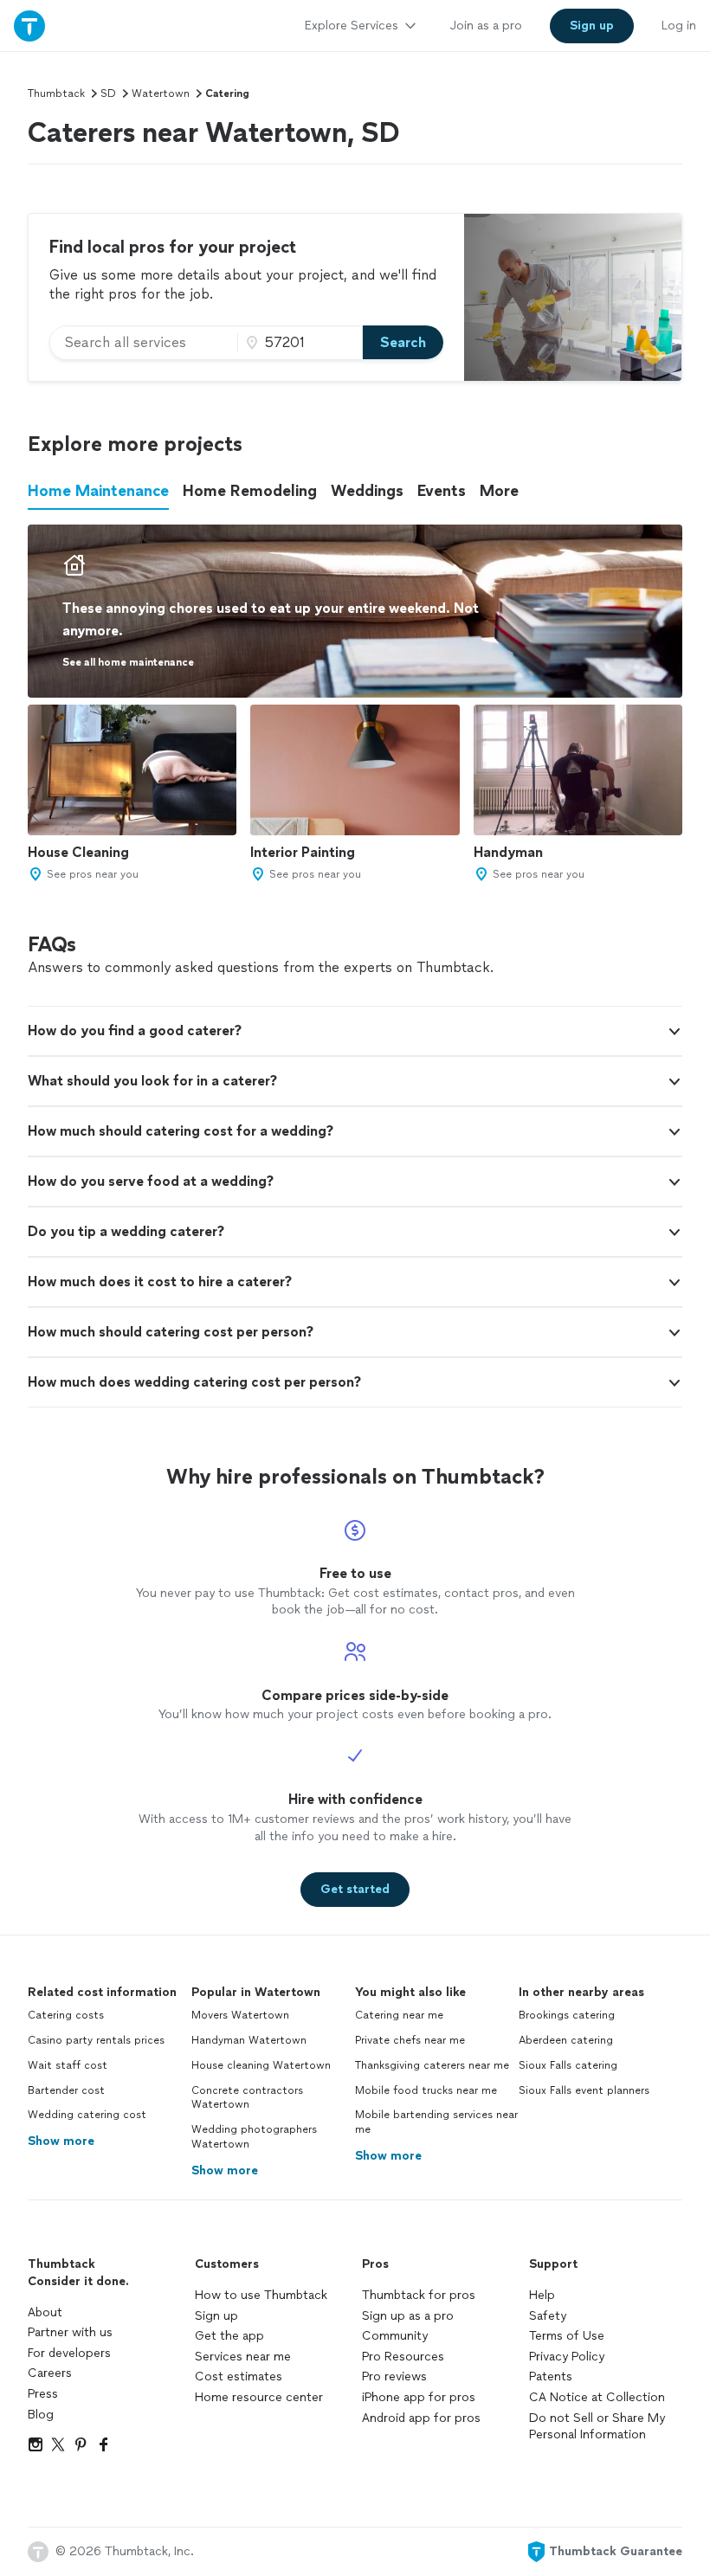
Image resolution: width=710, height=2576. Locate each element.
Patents (551, 2376)
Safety (548, 2316)
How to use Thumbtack (261, 2295)
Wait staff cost (68, 2065)
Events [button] (442, 491)
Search (403, 342)
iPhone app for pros (419, 2397)
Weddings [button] (367, 491)
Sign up (216, 2316)
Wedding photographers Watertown (254, 2137)
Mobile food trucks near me (426, 2090)
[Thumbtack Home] (29, 26)
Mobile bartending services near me (436, 2122)
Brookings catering (567, 2015)
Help (542, 2295)
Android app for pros (421, 2418)
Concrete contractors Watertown (247, 2098)
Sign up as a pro (408, 2316)
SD (108, 93)
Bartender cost (66, 2090)
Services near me (243, 2357)
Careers (50, 2373)
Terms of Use (567, 2336)
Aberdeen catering (566, 2040)
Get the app (229, 2336)
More (499, 491)
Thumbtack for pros (419, 2295)
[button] (355, 1031)
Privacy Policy (567, 2357)
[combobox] (144, 343)
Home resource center (259, 2397)
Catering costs (66, 2015)
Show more (61, 2141)
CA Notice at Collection (597, 2397)
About (45, 2312)
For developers (69, 2353)
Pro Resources (403, 2357)
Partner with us (70, 2332)
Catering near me (399, 2015)
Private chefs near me (410, 2040)
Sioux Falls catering (568, 2065)
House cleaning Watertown (261, 2065)
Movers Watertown (240, 2015)
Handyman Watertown (249, 2040)
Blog (41, 2415)
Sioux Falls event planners (584, 2090)
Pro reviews (394, 2376)
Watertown (161, 93)
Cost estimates (239, 2376)
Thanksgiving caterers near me (432, 2065)
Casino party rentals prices (96, 2040)
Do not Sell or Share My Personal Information (597, 2427)
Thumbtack (56, 93)
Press (43, 2394)
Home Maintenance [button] (98, 491)
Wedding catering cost (87, 2115)
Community (395, 2336)
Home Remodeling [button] (250, 491)
